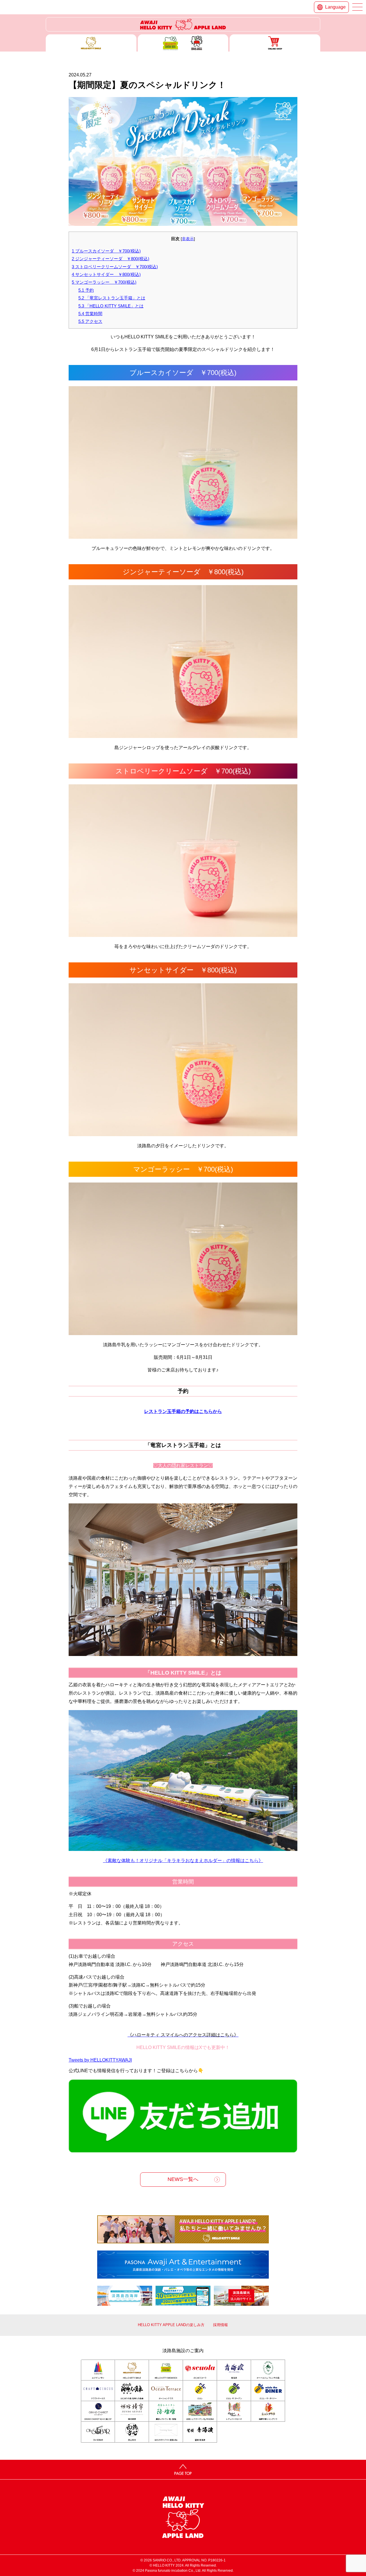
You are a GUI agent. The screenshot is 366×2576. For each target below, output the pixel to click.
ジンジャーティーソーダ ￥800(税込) (111, 259)
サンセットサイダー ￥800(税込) (106, 274)
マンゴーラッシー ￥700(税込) (104, 282)
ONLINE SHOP (275, 43)
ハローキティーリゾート (183, 24)
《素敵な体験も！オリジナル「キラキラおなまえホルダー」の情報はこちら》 (183, 1861)
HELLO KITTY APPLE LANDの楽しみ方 (171, 2325)
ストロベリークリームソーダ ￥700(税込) (115, 267)
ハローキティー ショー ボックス (183, 43)
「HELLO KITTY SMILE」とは (111, 306)
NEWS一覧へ (183, 2179)
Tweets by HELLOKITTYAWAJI (100, 2060)
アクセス (90, 321)
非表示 (188, 239)
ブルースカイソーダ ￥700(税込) (106, 251)
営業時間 (90, 314)
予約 (86, 290)
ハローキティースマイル (91, 43)
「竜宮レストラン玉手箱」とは (112, 298)
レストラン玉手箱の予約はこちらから (183, 1411)
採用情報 (220, 2325)
